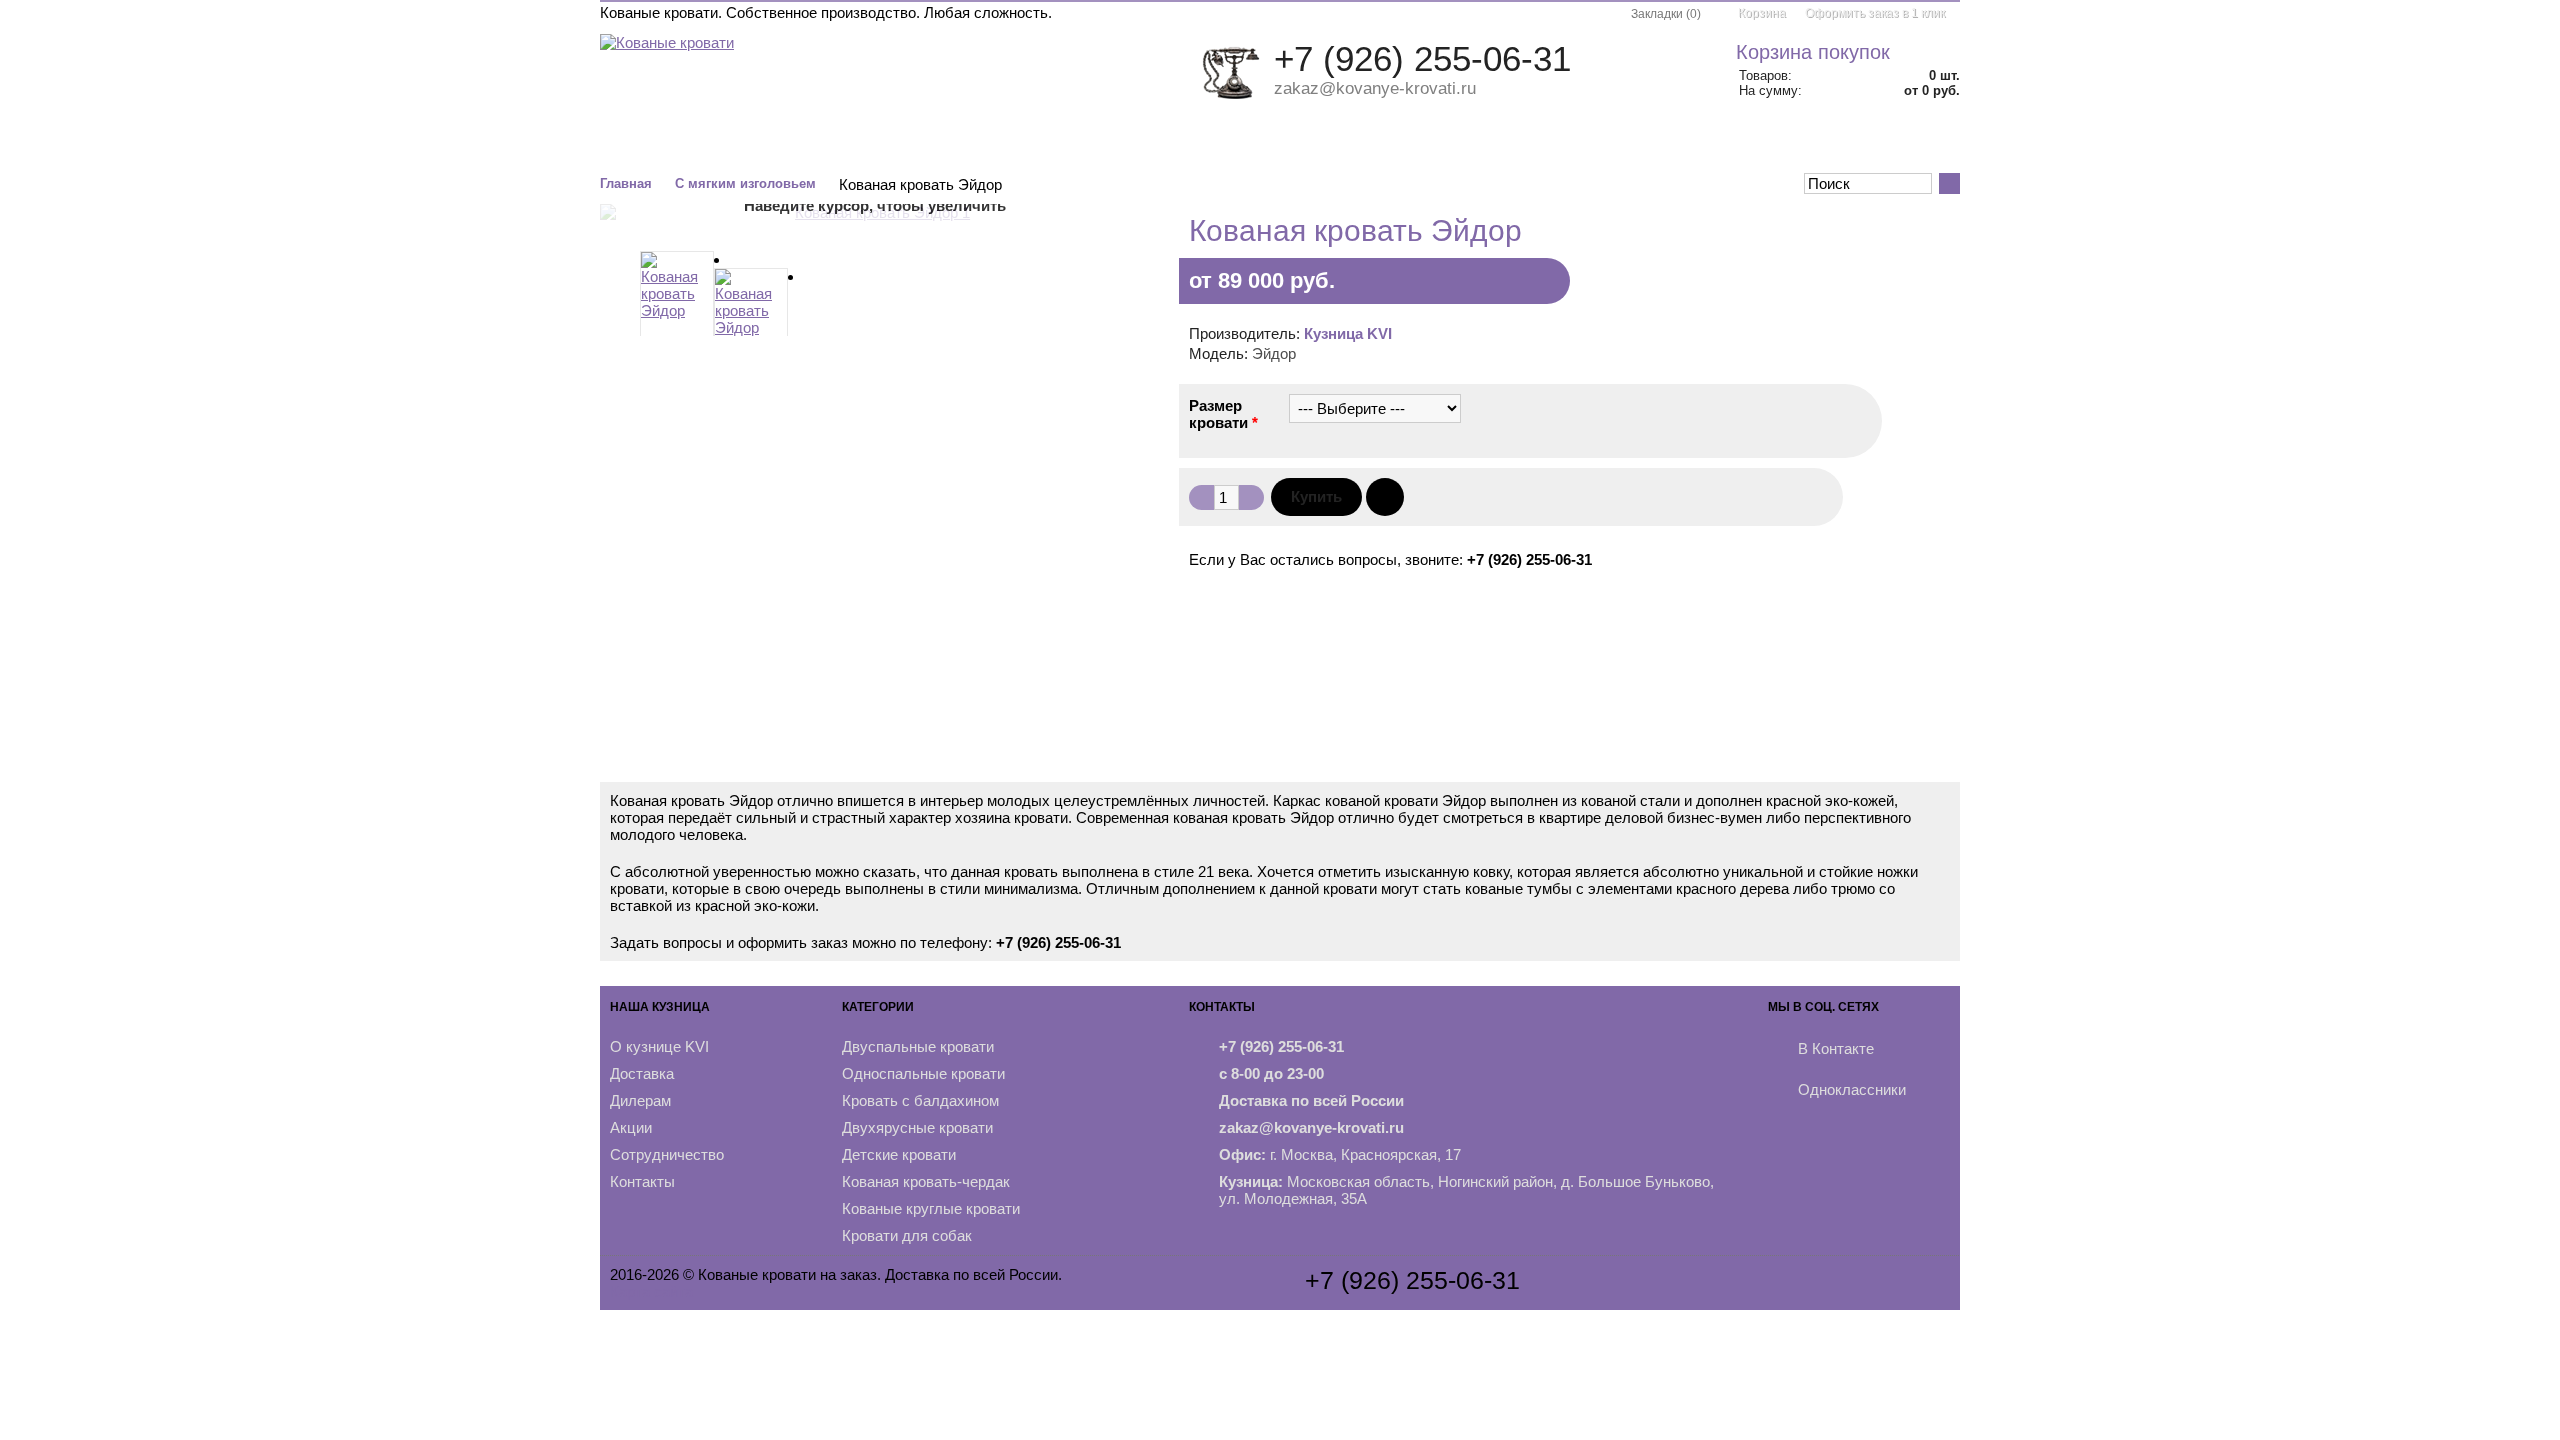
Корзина (1762, 13)
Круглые (1287, 143)
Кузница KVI (1348, 333)
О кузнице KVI (659, 1046)
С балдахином (956, 143)
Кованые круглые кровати (931, 1208)
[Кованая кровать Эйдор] (677, 300)
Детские (1200, 143)
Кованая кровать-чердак (926, 1181)
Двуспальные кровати (918, 1046)
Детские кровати (899, 1154)
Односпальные (821, 143)
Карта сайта (651, 1291)
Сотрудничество (667, 1154)
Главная (626, 183)
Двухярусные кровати (917, 1127)
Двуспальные (688, 143)
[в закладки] (1385, 497)
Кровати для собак (907, 1235)
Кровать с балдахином (920, 1100)
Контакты (1912, 143)
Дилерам (640, 1100)
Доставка (642, 1073)
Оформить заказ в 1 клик (1875, 13)
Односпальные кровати (923, 1073)
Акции (1827, 143)
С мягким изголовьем (745, 183)
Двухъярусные (1089, 143)
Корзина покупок (1813, 52)
